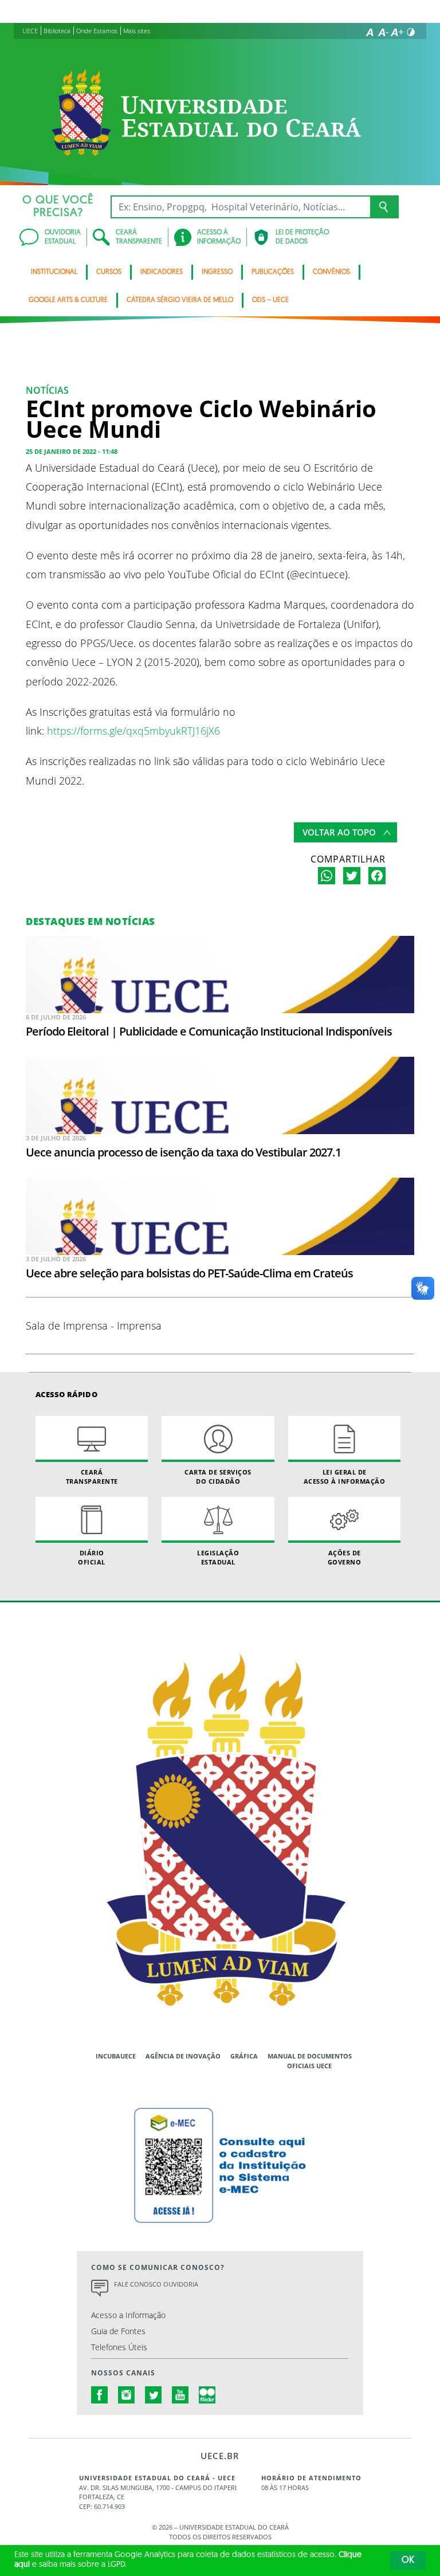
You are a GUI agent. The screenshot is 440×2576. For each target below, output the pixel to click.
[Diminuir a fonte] (383, 32)
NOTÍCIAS (47, 390)
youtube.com (180, 2395)
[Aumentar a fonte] (397, 32)
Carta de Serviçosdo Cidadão (218, 1476)
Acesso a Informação (128, 2315)
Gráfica (244, 2056)
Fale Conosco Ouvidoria (156, 2284)
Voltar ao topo (339, 832)
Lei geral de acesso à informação (345, 1476)
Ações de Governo (345, 1557)
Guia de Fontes (118, 2331)
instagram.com (127, 2395)
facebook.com (100, 2395)
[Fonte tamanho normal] (370, 32)
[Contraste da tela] (411, 32)
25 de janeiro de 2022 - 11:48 (72, 451)
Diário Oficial (92, 1557)
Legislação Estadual (218, 1557)
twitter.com (154, 2395)
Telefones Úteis (119, 2347)
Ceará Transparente (92, 1476)
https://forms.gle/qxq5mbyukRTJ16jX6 (133, 730)
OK (408, 2561)
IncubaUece (116, 2056)
